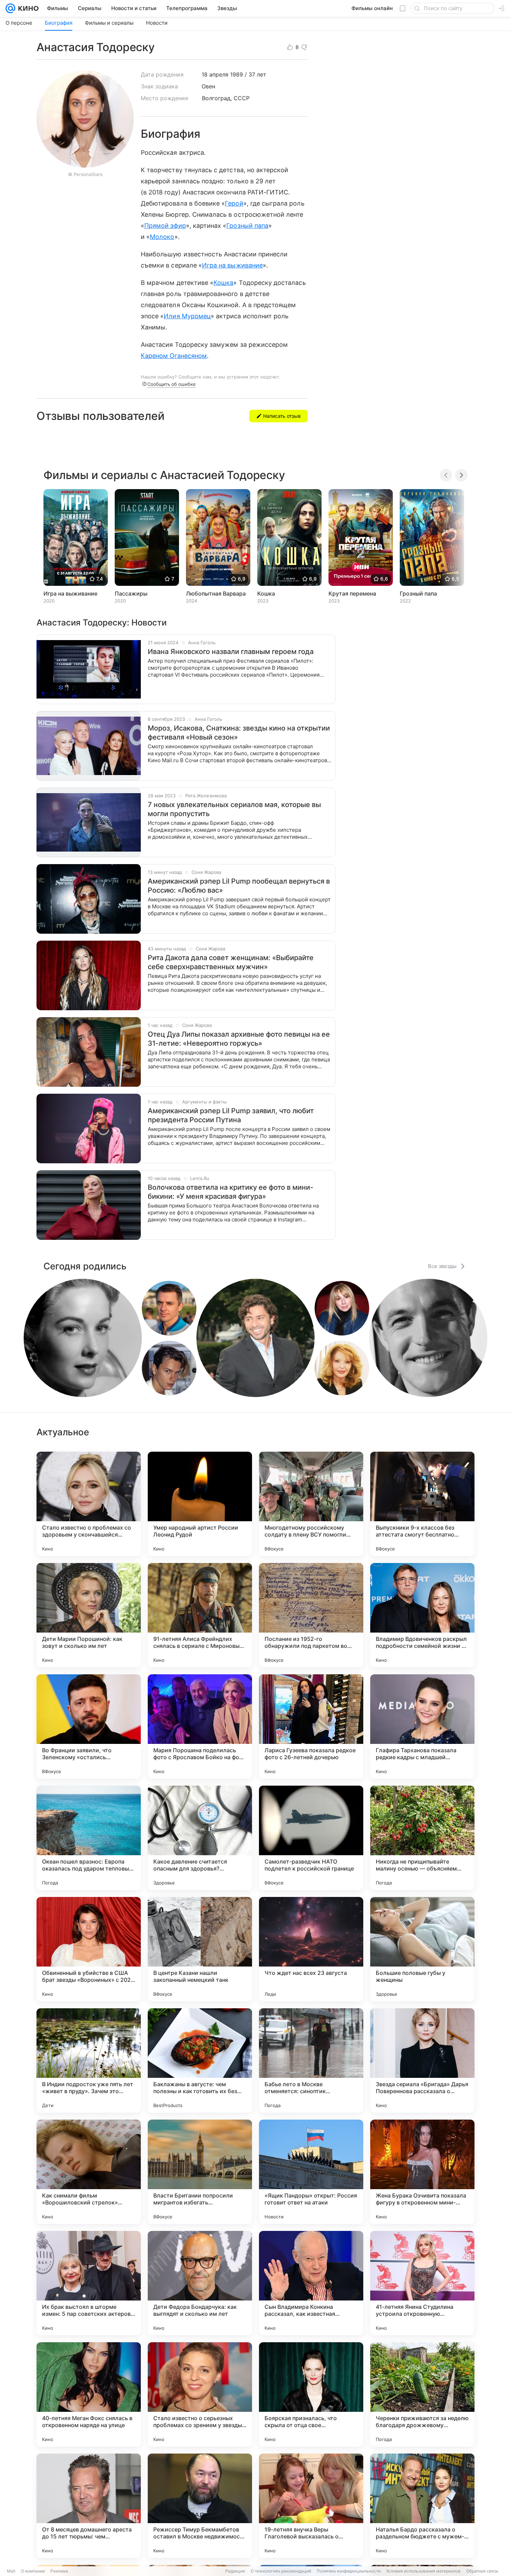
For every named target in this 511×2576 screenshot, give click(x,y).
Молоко (162, 237)
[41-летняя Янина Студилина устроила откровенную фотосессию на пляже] (422, 2283)
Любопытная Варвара (216, 593)
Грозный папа (247, 226)
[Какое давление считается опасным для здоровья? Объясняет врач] (200, 1838)
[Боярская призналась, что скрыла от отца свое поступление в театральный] (311, 2394)
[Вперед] (461, 475)
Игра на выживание (232, 265)
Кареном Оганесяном (174, 356)
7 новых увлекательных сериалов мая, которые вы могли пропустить (234, 809)
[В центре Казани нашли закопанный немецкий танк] (200, 1949)
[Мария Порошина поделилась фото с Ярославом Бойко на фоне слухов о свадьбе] (200, 1726)
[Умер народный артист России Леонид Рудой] (200, 1504)
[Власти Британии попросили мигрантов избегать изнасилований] (200, 2172)
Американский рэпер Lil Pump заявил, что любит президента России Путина (231, 1115)
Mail (11, 2571)
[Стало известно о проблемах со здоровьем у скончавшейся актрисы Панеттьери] (89, 1504)
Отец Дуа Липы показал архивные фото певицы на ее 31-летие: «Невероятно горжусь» (239, 1039)
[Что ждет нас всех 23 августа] (311, 1949)
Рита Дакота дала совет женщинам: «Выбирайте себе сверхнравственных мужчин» (231, 962)
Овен (208, 86)
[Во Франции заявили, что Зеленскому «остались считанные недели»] (89, 1726)
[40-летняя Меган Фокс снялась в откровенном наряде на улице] (89, 2394)
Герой (234, 203)
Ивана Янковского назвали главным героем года (231, 652)
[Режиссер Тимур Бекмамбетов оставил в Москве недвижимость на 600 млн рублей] (200, 2506)
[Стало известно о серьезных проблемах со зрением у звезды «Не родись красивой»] (200, 2394)
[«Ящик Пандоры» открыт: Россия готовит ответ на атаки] (311, 2172)
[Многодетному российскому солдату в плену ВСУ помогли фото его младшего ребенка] (311, 1504)
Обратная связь (482, 2571)
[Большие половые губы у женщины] (422, 1949)
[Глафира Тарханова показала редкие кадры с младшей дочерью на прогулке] (422, 1726)
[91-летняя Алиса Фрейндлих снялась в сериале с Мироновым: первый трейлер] (200, 1615)
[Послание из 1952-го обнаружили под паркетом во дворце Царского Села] (311, 1615)
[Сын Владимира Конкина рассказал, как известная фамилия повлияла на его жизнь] (311, 2283)
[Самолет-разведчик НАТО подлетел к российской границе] (311, 1838)
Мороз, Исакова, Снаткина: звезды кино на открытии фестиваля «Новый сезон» (239, 733)
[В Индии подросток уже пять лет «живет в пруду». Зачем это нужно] (89, 2060)
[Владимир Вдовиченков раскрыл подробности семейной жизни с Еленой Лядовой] (422, 1615)
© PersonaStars (85, 174)
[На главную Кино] (27, 8)
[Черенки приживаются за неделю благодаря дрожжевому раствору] (422, 2394)
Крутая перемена (352, 593)
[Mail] (10, 8)
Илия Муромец (187, 316)
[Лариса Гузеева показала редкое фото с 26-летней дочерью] (311, 1726)
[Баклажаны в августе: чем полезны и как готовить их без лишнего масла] (200, 2060)
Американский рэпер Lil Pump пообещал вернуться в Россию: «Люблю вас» (239, 886)
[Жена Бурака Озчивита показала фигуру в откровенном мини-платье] (422, 2172)
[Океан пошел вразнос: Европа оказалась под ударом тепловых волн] (89, 1838)
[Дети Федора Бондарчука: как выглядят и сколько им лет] (200, 2283)
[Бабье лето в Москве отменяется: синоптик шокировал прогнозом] (311, 2060)
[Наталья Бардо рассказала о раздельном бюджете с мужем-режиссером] (422, 2506)
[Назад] (446, 475)
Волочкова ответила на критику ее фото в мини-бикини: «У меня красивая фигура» (230, 1192)
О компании (33, 2571)
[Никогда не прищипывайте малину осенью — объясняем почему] (422, 1838)
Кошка (223, 283)
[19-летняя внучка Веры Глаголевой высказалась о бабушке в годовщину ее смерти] (311, 2506)
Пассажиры (131, 593)
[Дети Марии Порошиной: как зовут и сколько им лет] (89, 1615)
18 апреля (215, 74)
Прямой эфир (165, 226)
